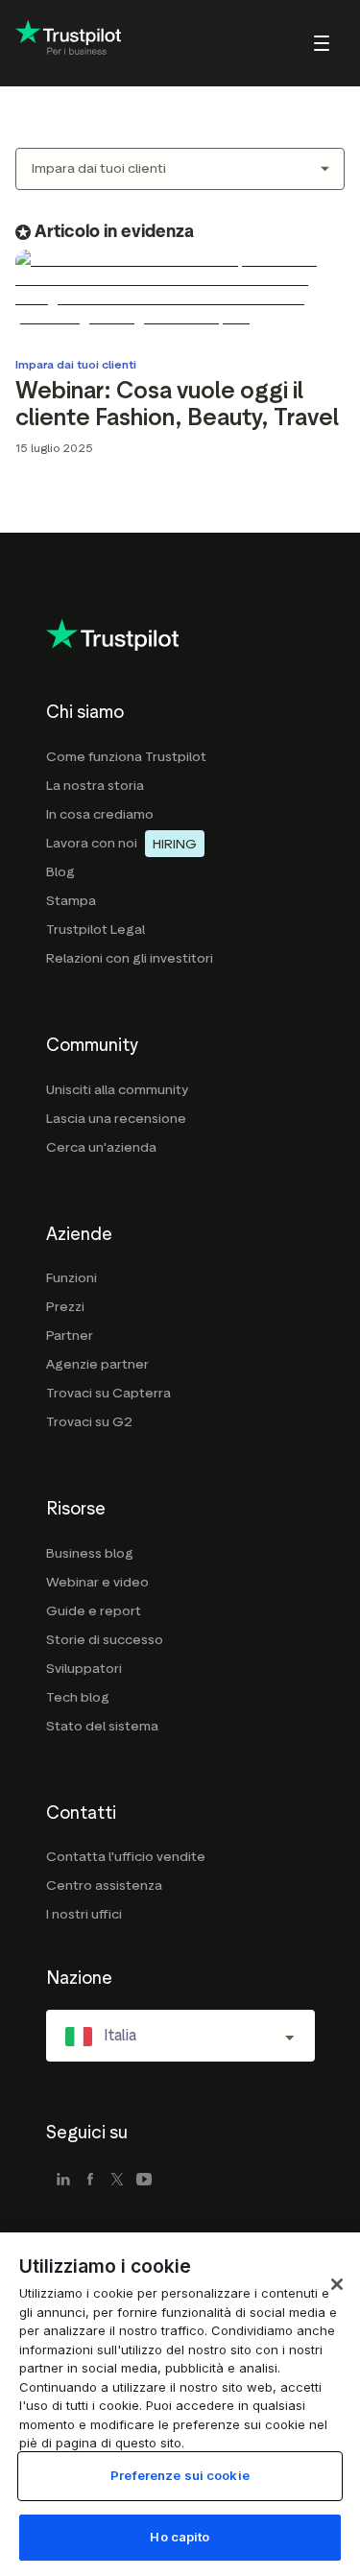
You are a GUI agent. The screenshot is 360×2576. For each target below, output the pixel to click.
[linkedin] (63, 2181)
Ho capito (180, 2537)
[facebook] (90, 2181)
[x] (117, 2181)
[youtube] (144, 2181)
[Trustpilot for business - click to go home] (68, 44)
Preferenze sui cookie (180, 2475)
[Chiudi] (337, 2284)
